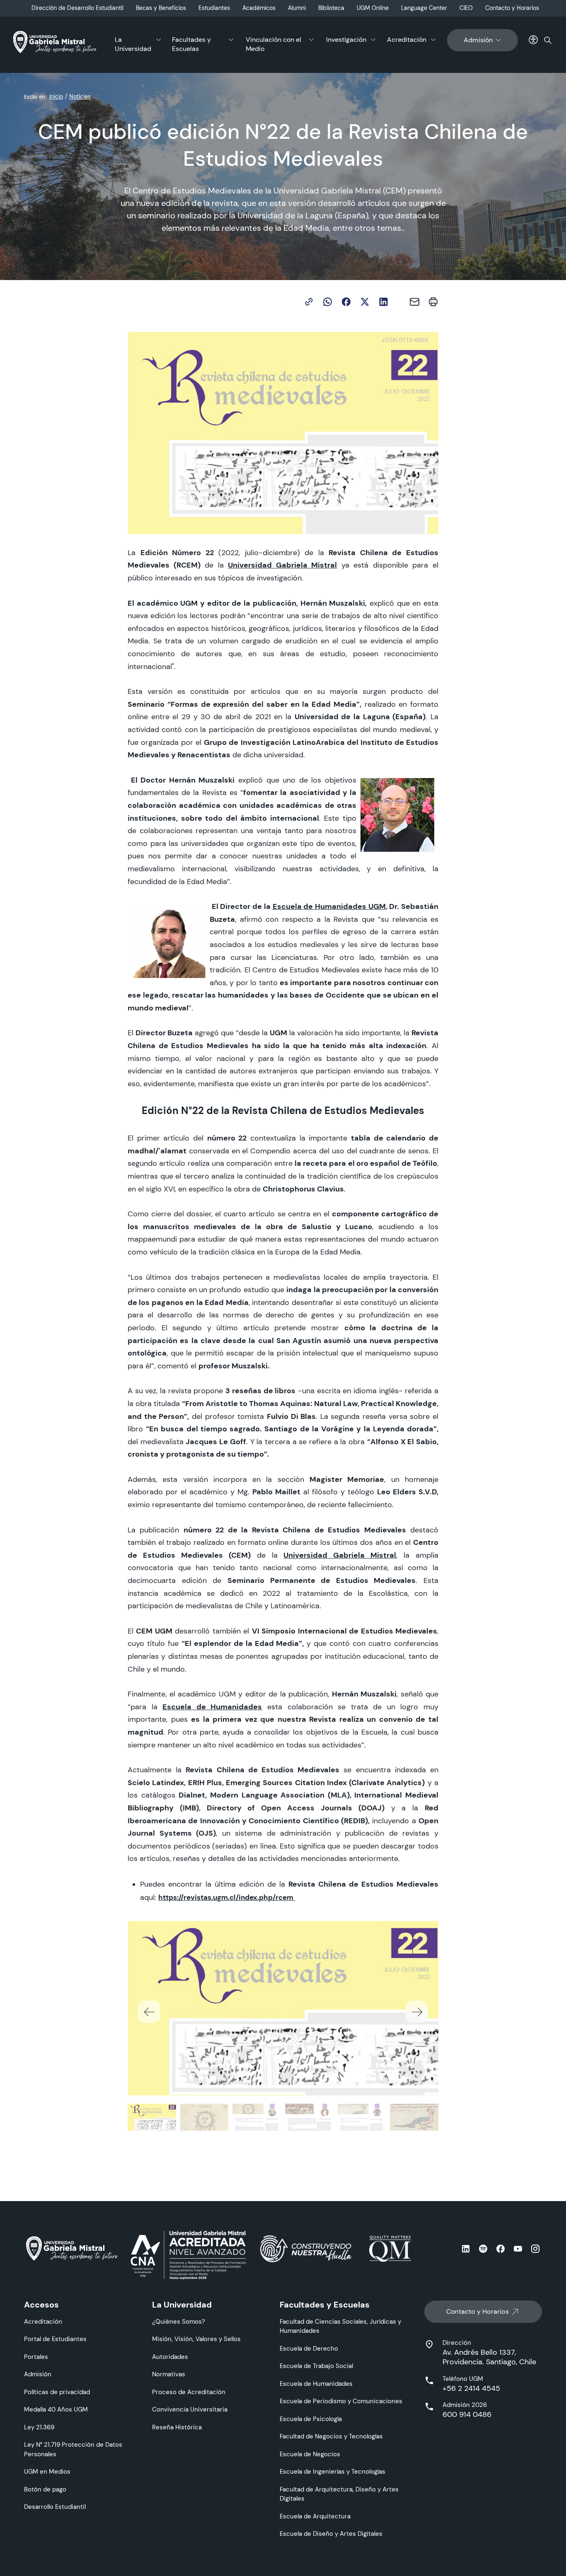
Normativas (169, 2374)
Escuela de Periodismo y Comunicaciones (341, 2401)
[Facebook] (346, 302)
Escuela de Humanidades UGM (329, 906)
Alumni (297, 8)
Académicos (259, 8)
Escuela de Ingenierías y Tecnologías (333, 2471)
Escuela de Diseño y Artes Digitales (331, 2534)
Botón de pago (45, 2489)
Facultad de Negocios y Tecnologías (331, 2436)
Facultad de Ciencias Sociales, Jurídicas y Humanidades (340, 2326)
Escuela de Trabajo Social (316, 2366)
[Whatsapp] (328, 302)
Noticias (80, 97)
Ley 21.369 (39, 2427)
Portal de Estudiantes (55, 2339)
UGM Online (373, 8)
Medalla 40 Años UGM (56, 2409)
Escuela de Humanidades (316, 2384)
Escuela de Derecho (309, 2348)
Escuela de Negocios (310, 2454)
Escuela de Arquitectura (315, 2516)
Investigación (346, 40)
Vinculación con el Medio (273, 44)
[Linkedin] (383, 302)
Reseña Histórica (177, 2427)
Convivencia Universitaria (190, 2409)
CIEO (466, 8)
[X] (365, 302)
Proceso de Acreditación (189, 2392)
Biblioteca (331, 8)
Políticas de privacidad (57, 2392)
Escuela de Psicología (311, 2419)
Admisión (478, 40)
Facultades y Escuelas (191, 44)
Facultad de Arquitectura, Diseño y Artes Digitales (339, 2494)
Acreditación (407, 40)
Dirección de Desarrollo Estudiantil (77, 8)
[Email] (415, 302)
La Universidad (133, 44)
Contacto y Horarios (512, 8)
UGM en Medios (47, 2471)
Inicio (56, 97)
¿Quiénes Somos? (179, 2321)
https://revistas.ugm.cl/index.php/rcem (226, 1897)
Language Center (424, 8)
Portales (36, 2357)
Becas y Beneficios (161, 8)
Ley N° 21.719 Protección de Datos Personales (73, 2449)
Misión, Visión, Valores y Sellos (196, 2339)
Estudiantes (214, 8)
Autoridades (170, 2357)
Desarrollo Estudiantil (55, 2507)
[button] (417, 2012)
